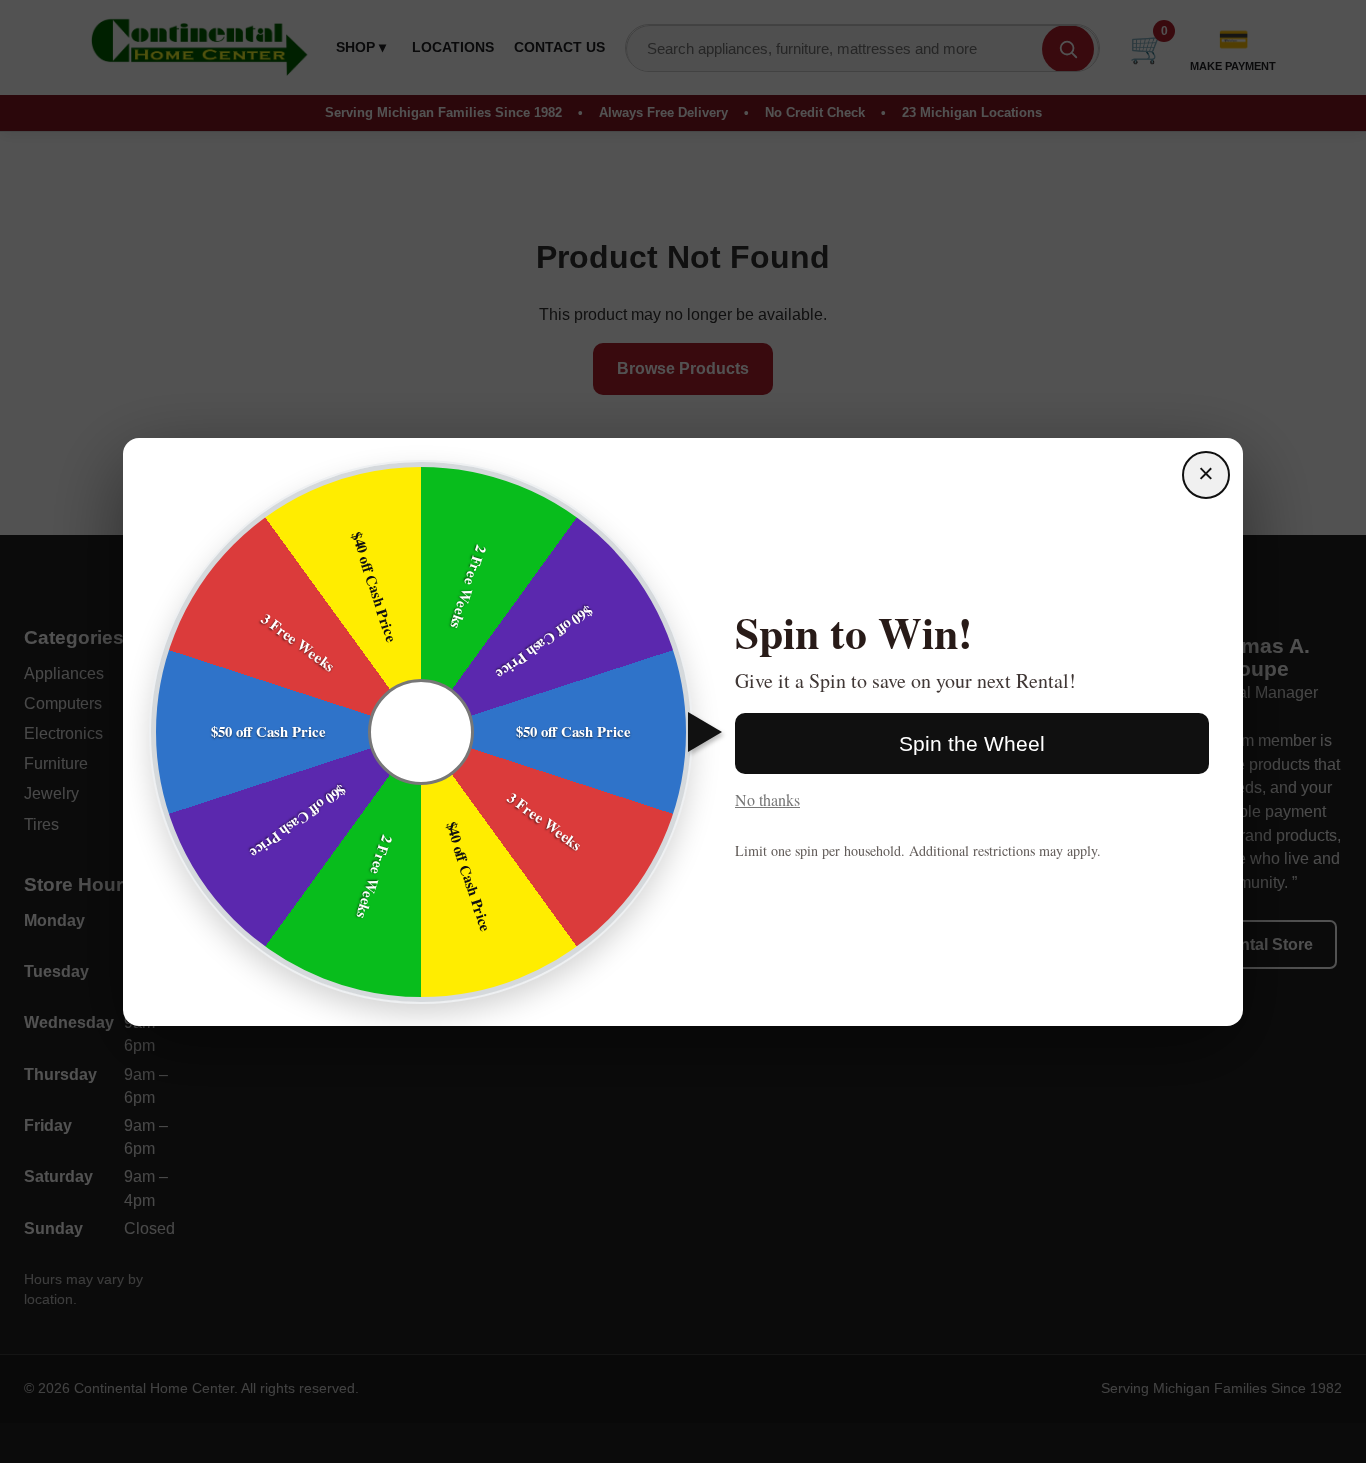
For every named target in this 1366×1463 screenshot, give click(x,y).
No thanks (767, 799)
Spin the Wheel (972, 743)
